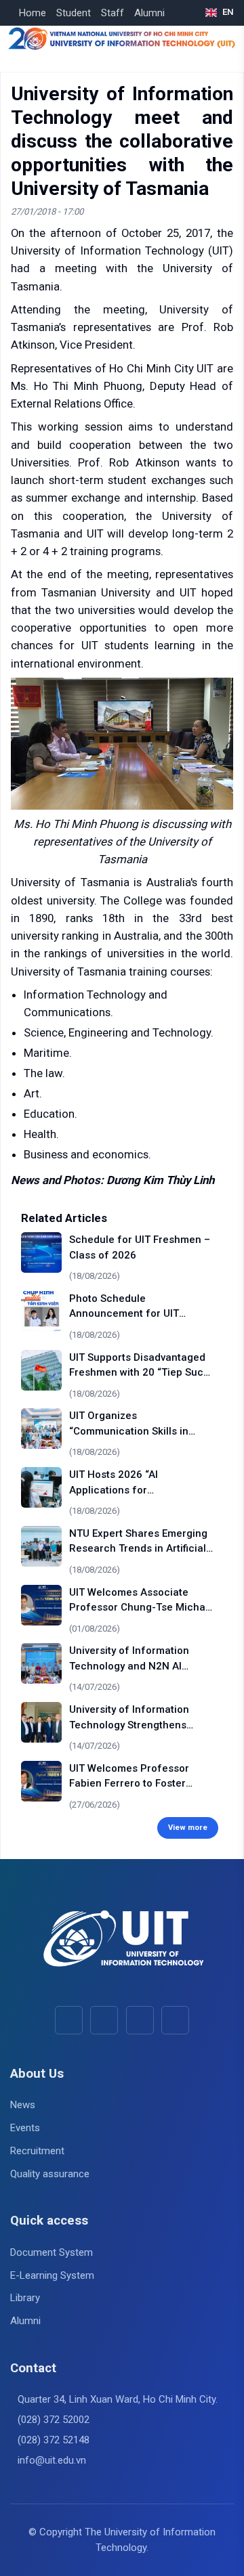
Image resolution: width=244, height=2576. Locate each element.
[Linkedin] (175, 2020)
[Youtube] (104, 2020)
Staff (113, 13)
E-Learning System (52, 2275)
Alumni (149, 13)
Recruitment (37, 2151)
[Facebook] (69, 2020)
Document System (52, 2252)
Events (25, 2128)
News (23, 2105)
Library (25, 2298)
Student (74, 13)
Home (33, 13)
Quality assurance (50, 2174)
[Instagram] (140, 2020)
